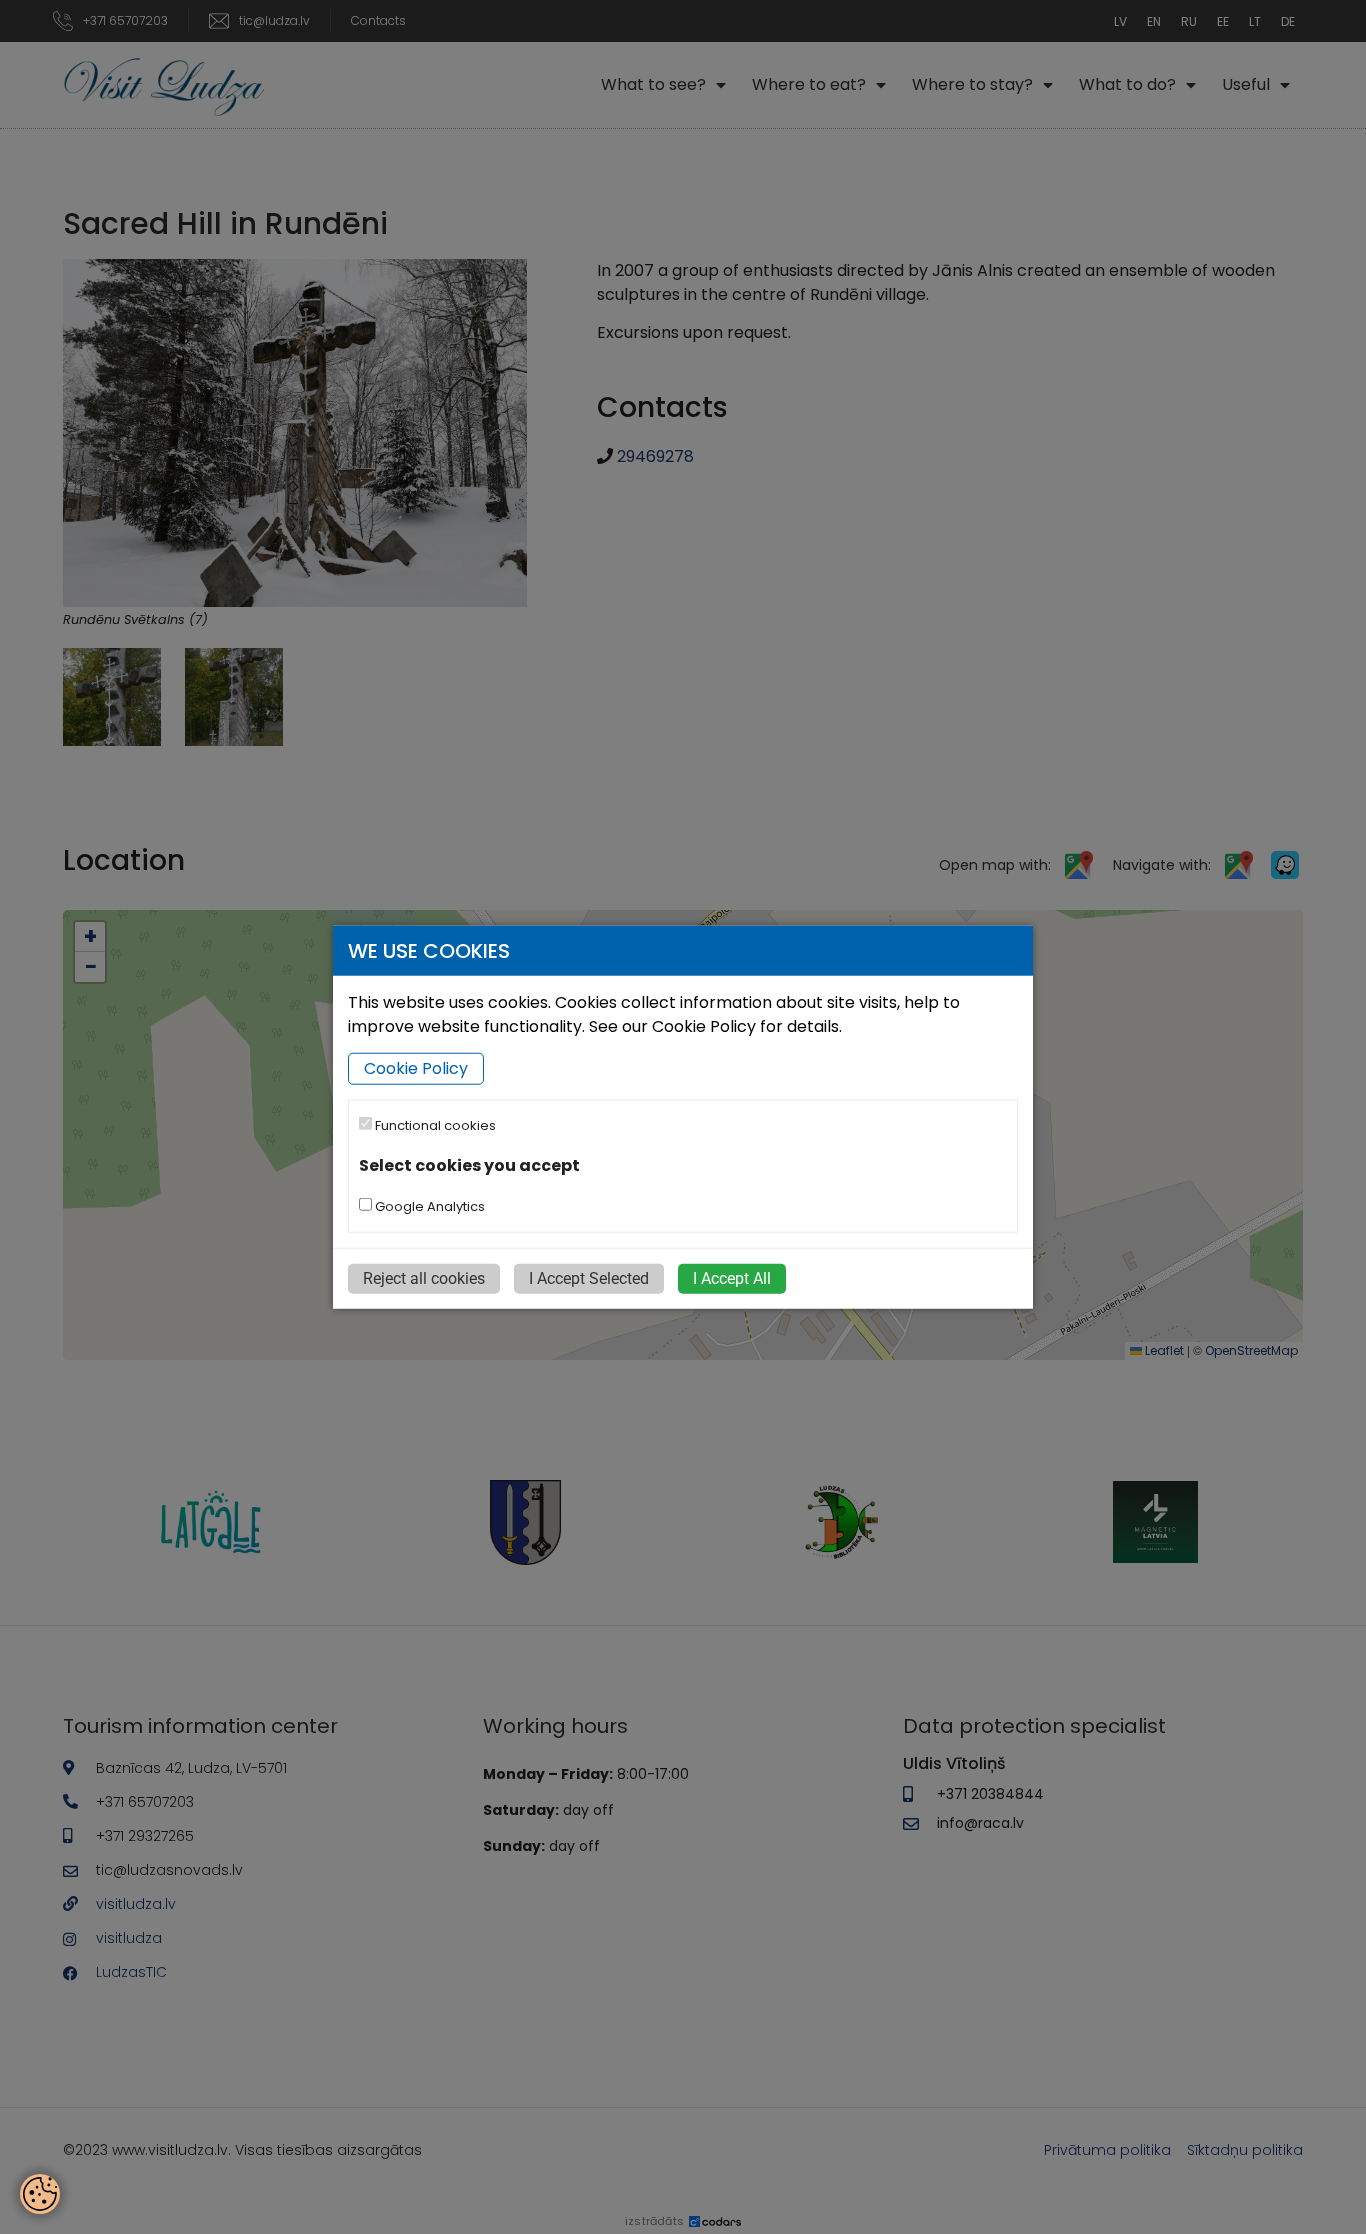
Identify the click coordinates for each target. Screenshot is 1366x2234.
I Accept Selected (589, 1277)
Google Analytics (428, 1205)
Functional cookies (434, 1125)
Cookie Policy (416, 1068)
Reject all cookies (424, 1277)
